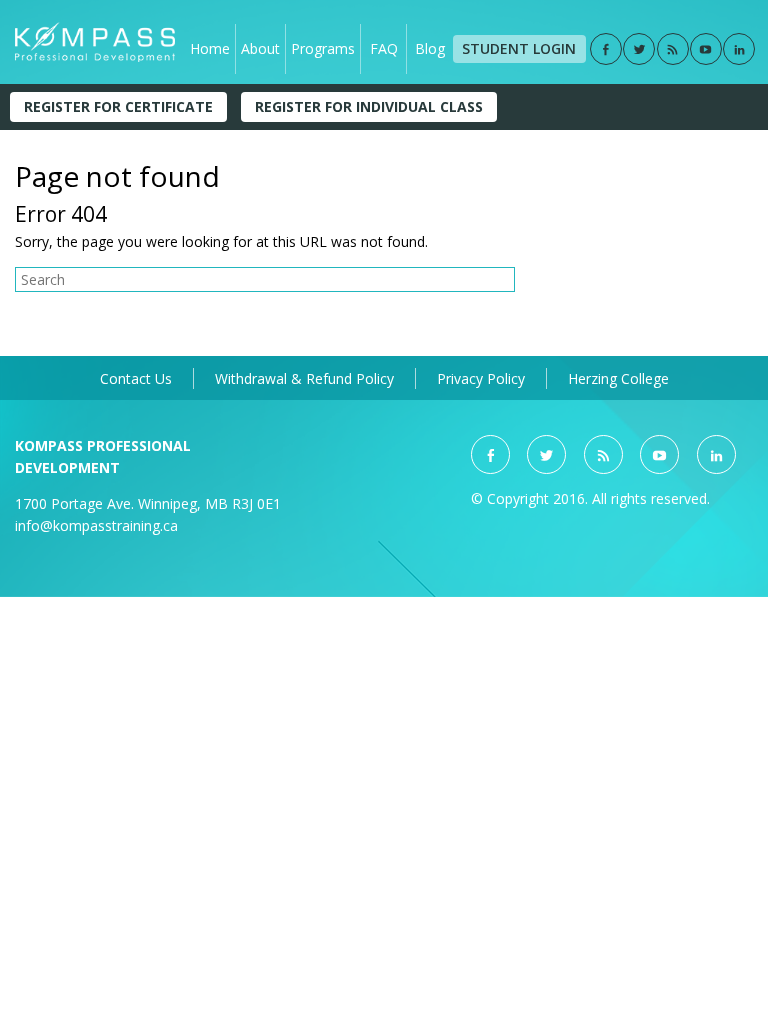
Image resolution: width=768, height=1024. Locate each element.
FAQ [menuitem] (384, 48)
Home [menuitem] (210, 48)
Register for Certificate (118, 106)
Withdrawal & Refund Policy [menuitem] (304, 378)
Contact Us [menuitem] (136, 378)
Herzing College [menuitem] (618, 378)
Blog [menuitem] (430, 48)
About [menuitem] (260, 48)
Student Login (519, 48)
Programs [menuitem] (323, 48)
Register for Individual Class (369, 106)
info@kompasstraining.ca (96, 525)
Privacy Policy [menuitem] (481, 378)
